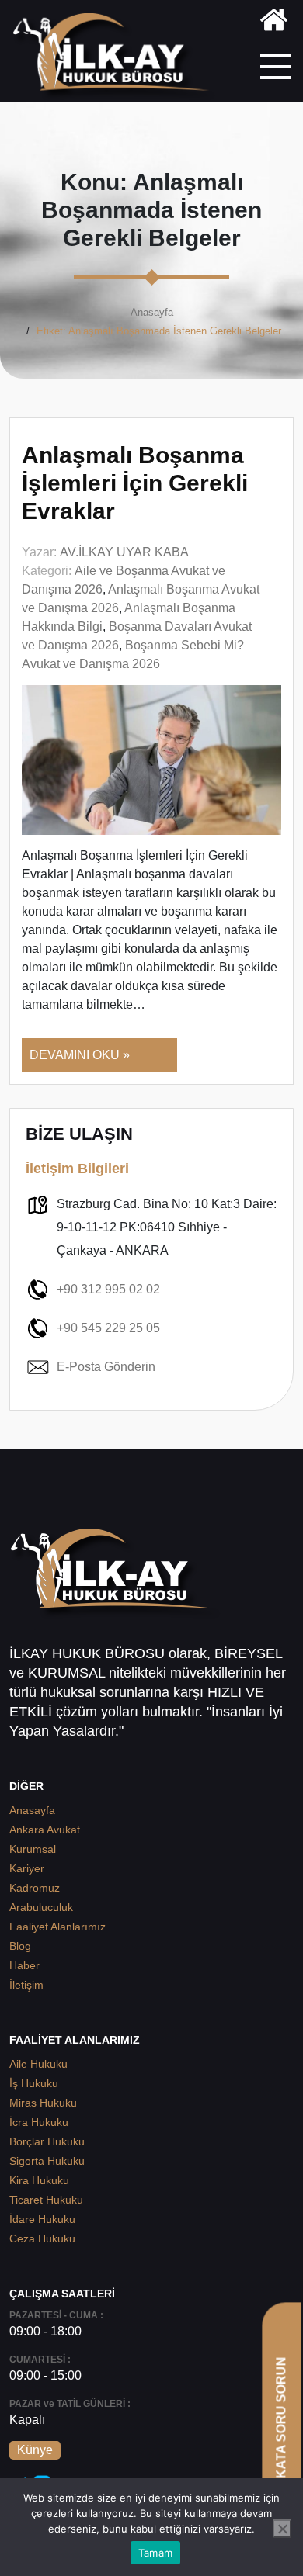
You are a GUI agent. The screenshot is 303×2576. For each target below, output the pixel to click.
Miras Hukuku (43, 2103)
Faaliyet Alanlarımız (57, 1927)
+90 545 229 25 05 (108, 1328)
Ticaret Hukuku (46, 2200)
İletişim (26, 1985)
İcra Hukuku (39, 2122)
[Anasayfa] (274, 23)
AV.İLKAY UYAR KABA (124, 552)
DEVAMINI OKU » (80, 1055)
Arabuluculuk (41, 1907)
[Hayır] (282, 2529)
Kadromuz (35, 1888)
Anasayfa (152, 312)
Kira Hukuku (39, 2180)
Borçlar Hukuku (47, 2141)
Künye (35, 2450)
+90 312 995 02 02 (108, 1289)
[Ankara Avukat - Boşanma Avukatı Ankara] (117, 57)
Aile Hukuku (38, 2064)
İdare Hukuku (42, 2219)
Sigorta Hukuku (47, 2161)
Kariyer (27, 1868)
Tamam (155, 2553)
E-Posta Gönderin (106, 1367)
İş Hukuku (34, 2083)
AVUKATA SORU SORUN (281, 2431)
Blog (20, 1946)
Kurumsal (33, 1849)
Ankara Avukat (45, 1830)
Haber (24, 1965)
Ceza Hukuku (42, 2238)
